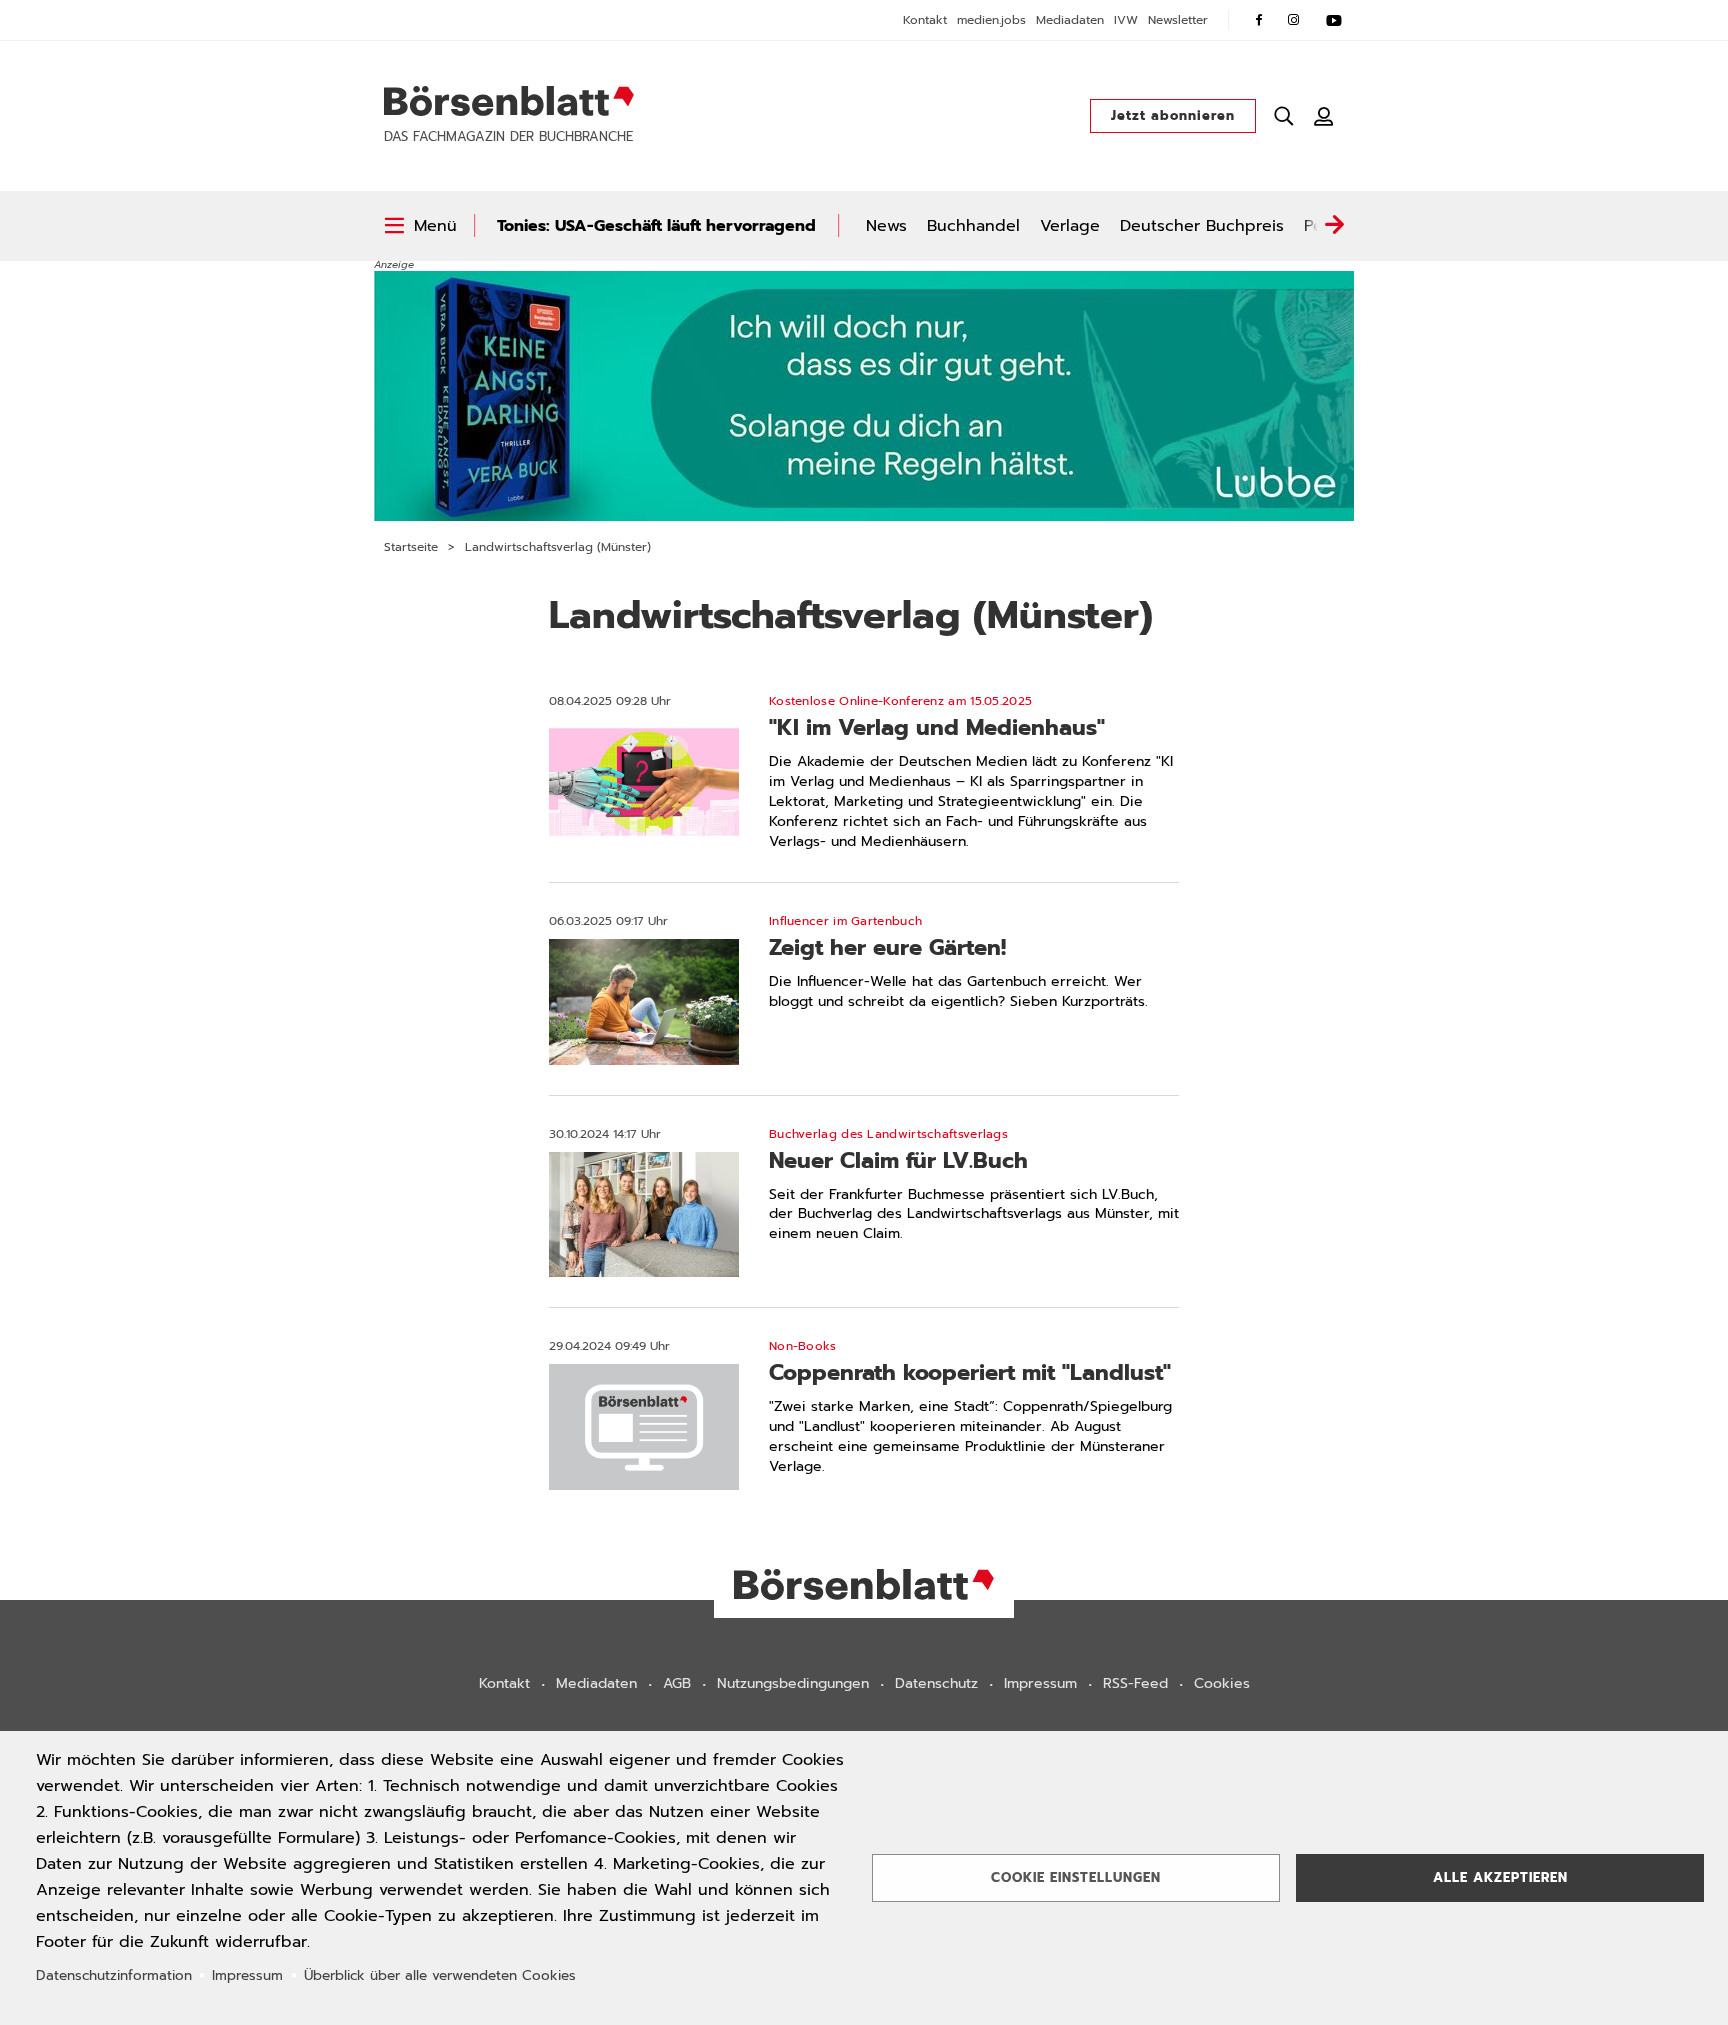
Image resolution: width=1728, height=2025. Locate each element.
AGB (677, 1683)
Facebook (1259, 20)
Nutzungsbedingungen (793, 1683)
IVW (1126, 20)
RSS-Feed (1135, 1683)
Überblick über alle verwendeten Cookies (440, 1975)
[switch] (420, 226)
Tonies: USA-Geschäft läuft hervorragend (656, 226)
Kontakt (925, 20)
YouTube (1334, 20)
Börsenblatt (509, 101)
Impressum (1040, 1683)
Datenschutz (936, 1683)
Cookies (1222, 1683)
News (886, 226)
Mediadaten (1070, 20)
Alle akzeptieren (1500, 1877)
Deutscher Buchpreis (1202, 226)
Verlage (1070, 226)
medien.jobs (991, 20)
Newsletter (1178, 20)
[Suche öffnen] (1284, 116)
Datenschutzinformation (114, 1975)
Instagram (1294, 20)
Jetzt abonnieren (1173, 115)
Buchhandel (973, 226)
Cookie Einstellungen (1076, 1877)
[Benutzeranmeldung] (1324, 116)
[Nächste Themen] (1334, 226)
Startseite (411, 547)
